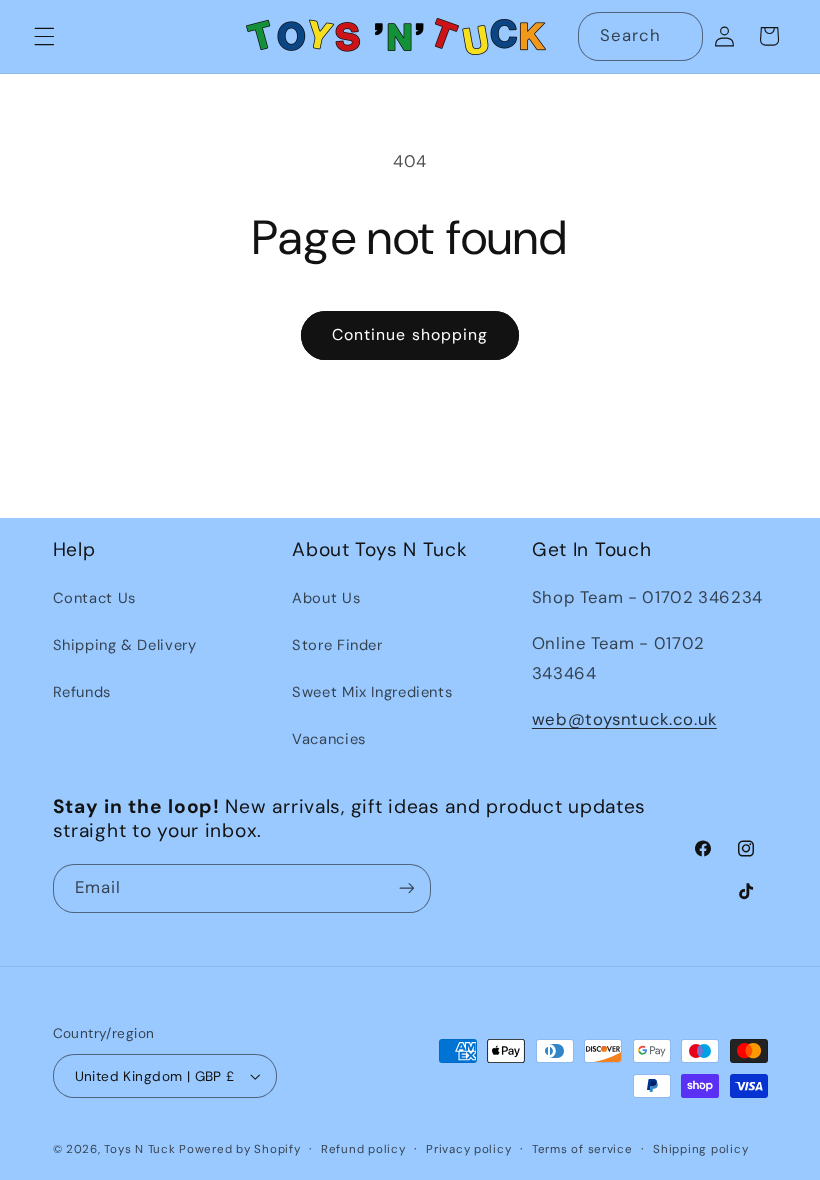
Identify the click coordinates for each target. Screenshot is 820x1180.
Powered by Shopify (239, 1149)
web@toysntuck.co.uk (624, 719)
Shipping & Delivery (125, 645)
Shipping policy (700, 1149)
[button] (44, 36)
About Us (326, 598)
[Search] (678, 36)
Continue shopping (410, 334)
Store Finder (337, 645)
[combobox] (640, 36)
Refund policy (363, 1149)
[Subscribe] (406, 888)
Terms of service (582, 1149)
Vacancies (329, 739)
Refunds (82, 692)
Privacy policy (468, 1149)
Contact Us (94, 598)
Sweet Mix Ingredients (372, 692)
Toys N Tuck (139, 1149)
